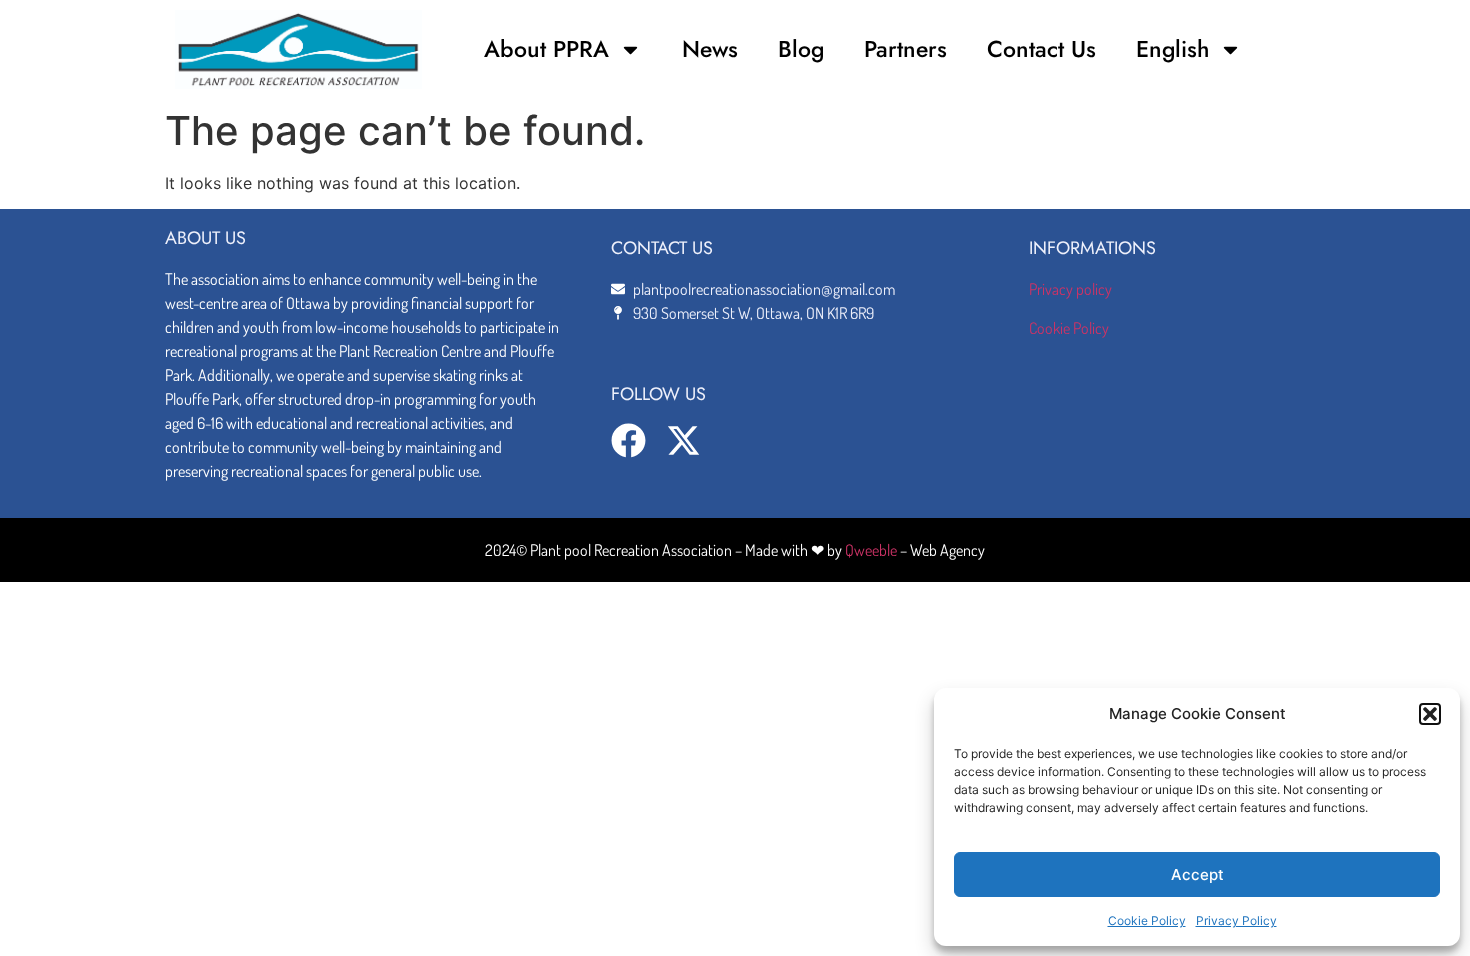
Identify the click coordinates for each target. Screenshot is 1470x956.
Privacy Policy (1236, 920)
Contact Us (1041, 49)
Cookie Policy (1147, 920)
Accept (1197, 874)
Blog (801, 49)
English (1172, 49)
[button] (1430, 714)
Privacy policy (1070, 289)
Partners (905, 49)
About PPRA (546, 49)
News (710, 49)
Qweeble (871, 550)
